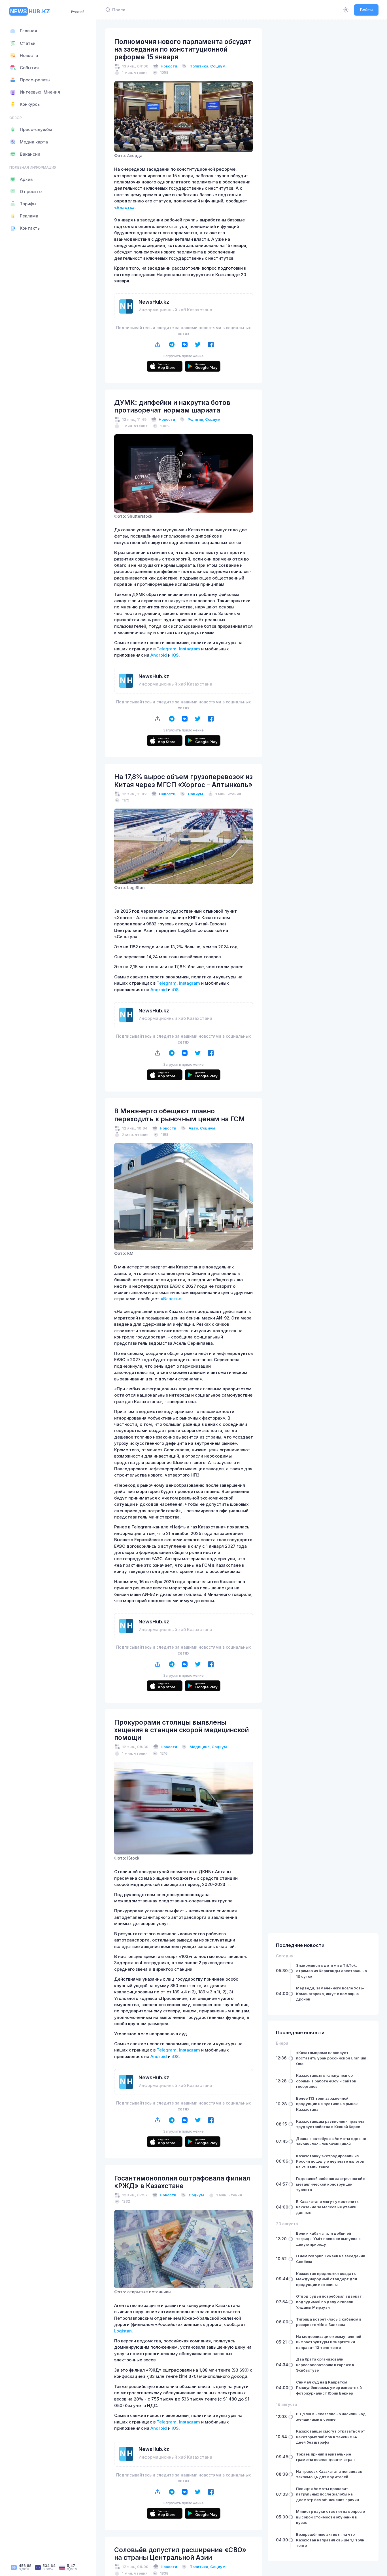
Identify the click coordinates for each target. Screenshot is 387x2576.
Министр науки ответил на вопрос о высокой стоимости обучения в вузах (330, 2517)
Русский (78, 12)
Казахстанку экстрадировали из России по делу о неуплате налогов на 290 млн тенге (330, 2161)
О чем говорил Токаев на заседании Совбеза (331, 2259)
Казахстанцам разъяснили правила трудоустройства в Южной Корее (330, 2124)
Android (159, 655)
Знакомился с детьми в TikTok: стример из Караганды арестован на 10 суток (331, 1971)
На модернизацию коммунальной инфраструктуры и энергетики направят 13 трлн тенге (329, 2342)
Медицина (200, 1747)
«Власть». (125, 208)
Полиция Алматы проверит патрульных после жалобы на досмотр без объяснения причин (328, 2494)
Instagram (190, 649)
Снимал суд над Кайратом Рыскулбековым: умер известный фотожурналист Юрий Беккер (329, 2388)
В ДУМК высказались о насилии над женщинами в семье (331, 2417)
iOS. (176, 655)
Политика (199, 66)
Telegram (167, 649)
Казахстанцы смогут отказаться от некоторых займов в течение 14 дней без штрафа (331, 2437)
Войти (366, 10)
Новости (169, 66)
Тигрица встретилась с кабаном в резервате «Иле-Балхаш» (329, 2322)
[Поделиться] (157, 344)
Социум (218, 66)
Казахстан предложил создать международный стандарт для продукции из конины (327, 2279)
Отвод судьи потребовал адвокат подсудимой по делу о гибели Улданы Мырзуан (329, 2302)
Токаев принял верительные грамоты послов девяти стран (325, 2457)
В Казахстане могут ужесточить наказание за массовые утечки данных (327, 2207)
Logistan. (124, 2331)
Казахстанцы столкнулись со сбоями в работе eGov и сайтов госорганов (326, 2081)
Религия (195, 419)
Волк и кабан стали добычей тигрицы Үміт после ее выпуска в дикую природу (328, 2239)
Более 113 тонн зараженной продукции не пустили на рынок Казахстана (327, 2104)
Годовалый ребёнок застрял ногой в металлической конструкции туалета (331, 2184)
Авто (193, 1128)
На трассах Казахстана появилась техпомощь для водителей (329, 2474)
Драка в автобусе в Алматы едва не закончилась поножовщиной (331, 2141)
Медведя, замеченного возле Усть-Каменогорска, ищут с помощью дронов (330, 1994)
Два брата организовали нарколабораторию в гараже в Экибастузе (325, 2365)
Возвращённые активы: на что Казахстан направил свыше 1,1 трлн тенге (330, 2540)
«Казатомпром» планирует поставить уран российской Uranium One (331, 2058)
